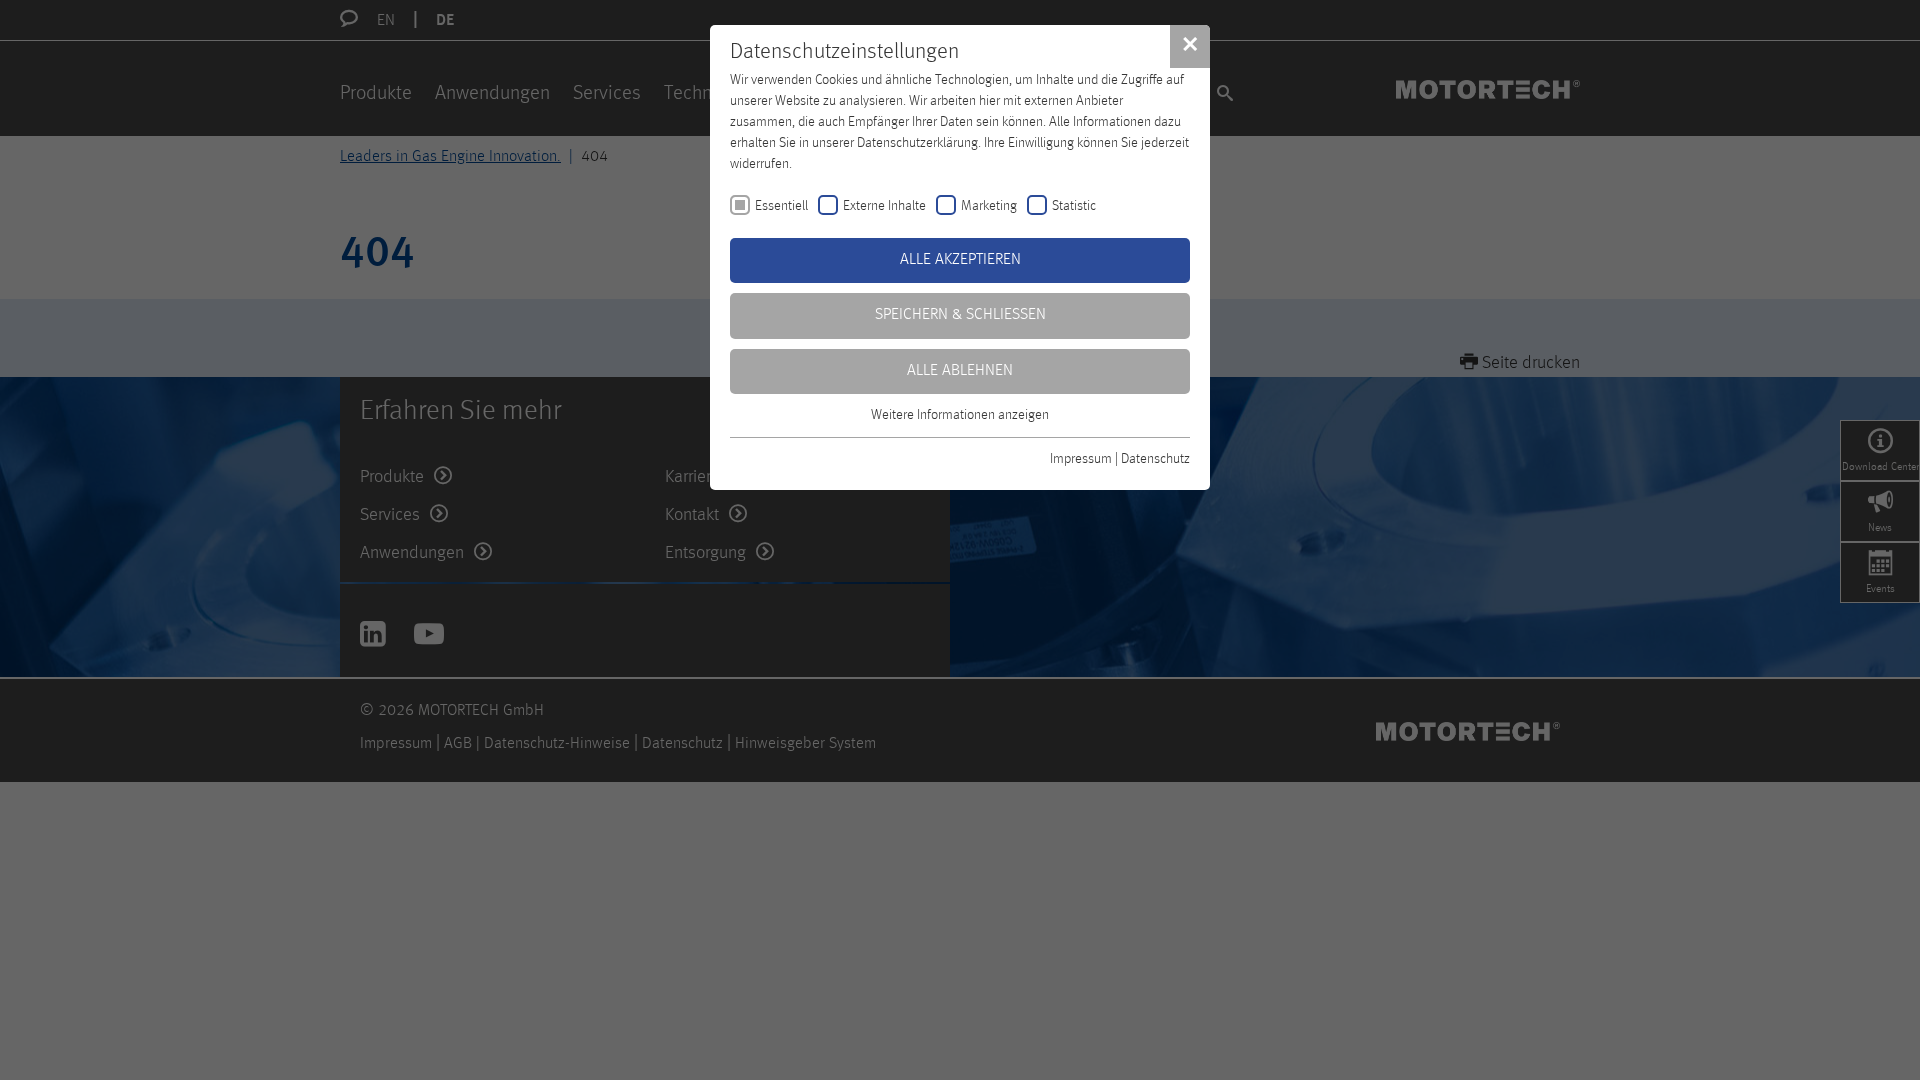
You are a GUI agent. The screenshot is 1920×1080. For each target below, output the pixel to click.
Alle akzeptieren (960, 260)
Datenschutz (1155, 459)
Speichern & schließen (960, 315)
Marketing (989, 206)
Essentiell (781, 206)
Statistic (1074, 206)
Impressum (1081, 459)
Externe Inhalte (884, 206)
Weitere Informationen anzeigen (960, 415)
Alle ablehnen (960, 371)
